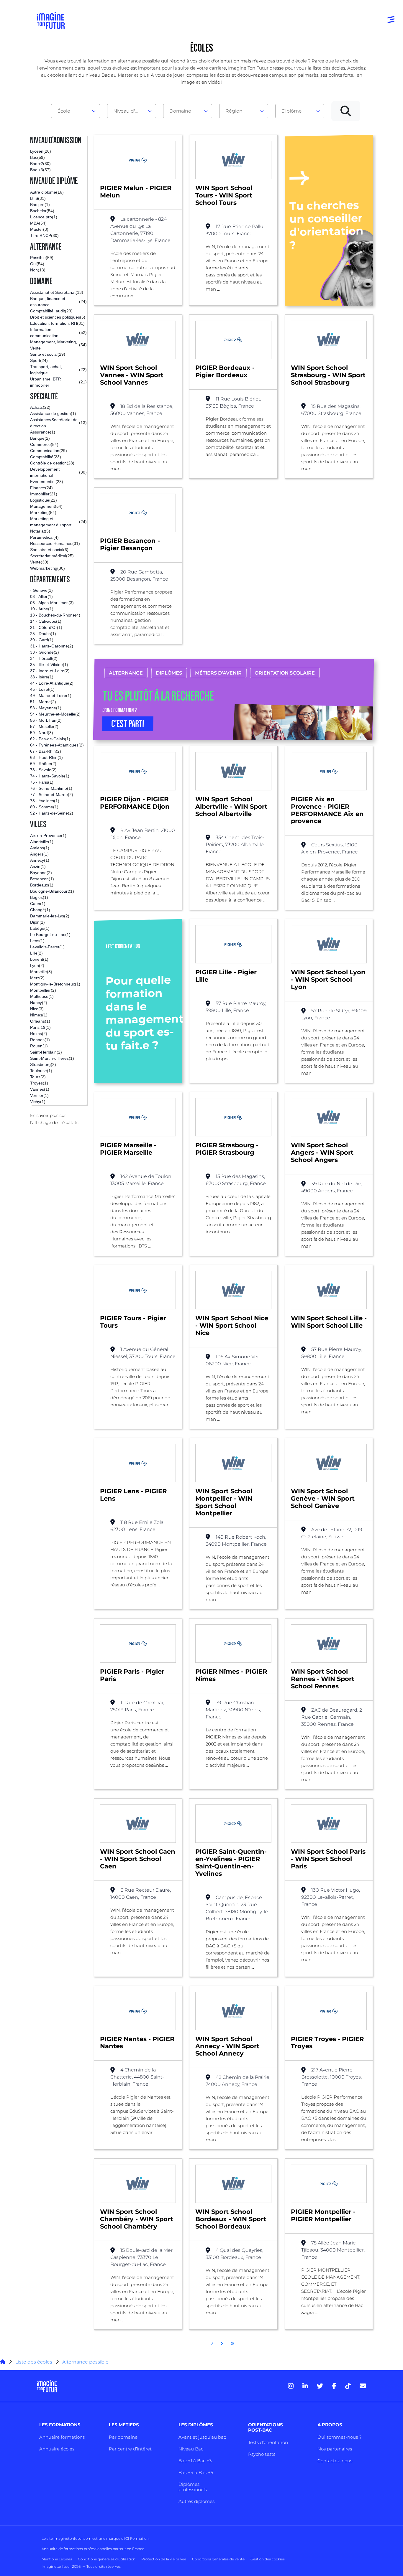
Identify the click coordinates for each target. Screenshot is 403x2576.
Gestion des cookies (268, 2559)
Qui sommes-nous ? (339, 2437)
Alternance (126, 673)
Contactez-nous (335, 2461)
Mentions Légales (57, 2559)
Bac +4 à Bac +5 (196, 2472)
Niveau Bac (191, 2449)
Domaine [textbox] (180, 111)
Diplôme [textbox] (292, 111)
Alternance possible (85, 2362)
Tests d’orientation (268, 2442)
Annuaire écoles (57, 2449)
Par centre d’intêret (130, 2449)
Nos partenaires (335, 2449)
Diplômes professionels (193, 2487)
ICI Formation (136, 2538)
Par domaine (123, 2437)
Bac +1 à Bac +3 (195, 2461)
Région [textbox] (234, 111)
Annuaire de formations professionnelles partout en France (93, 2549)
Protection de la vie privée (164, 2559)
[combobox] (76, 111)
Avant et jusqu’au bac (202, 2437)
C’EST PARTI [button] (128, 724)
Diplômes (169, 673)
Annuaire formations (62, 2437)
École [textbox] (64, 111)
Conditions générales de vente (218, 2559)
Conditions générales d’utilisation (107, 2559)
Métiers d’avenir (218, 673)
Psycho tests (262, 2454)
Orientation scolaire (285, 673)
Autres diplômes (196, 2501)
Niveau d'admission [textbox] (129, 111)
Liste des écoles (34, 2362)
